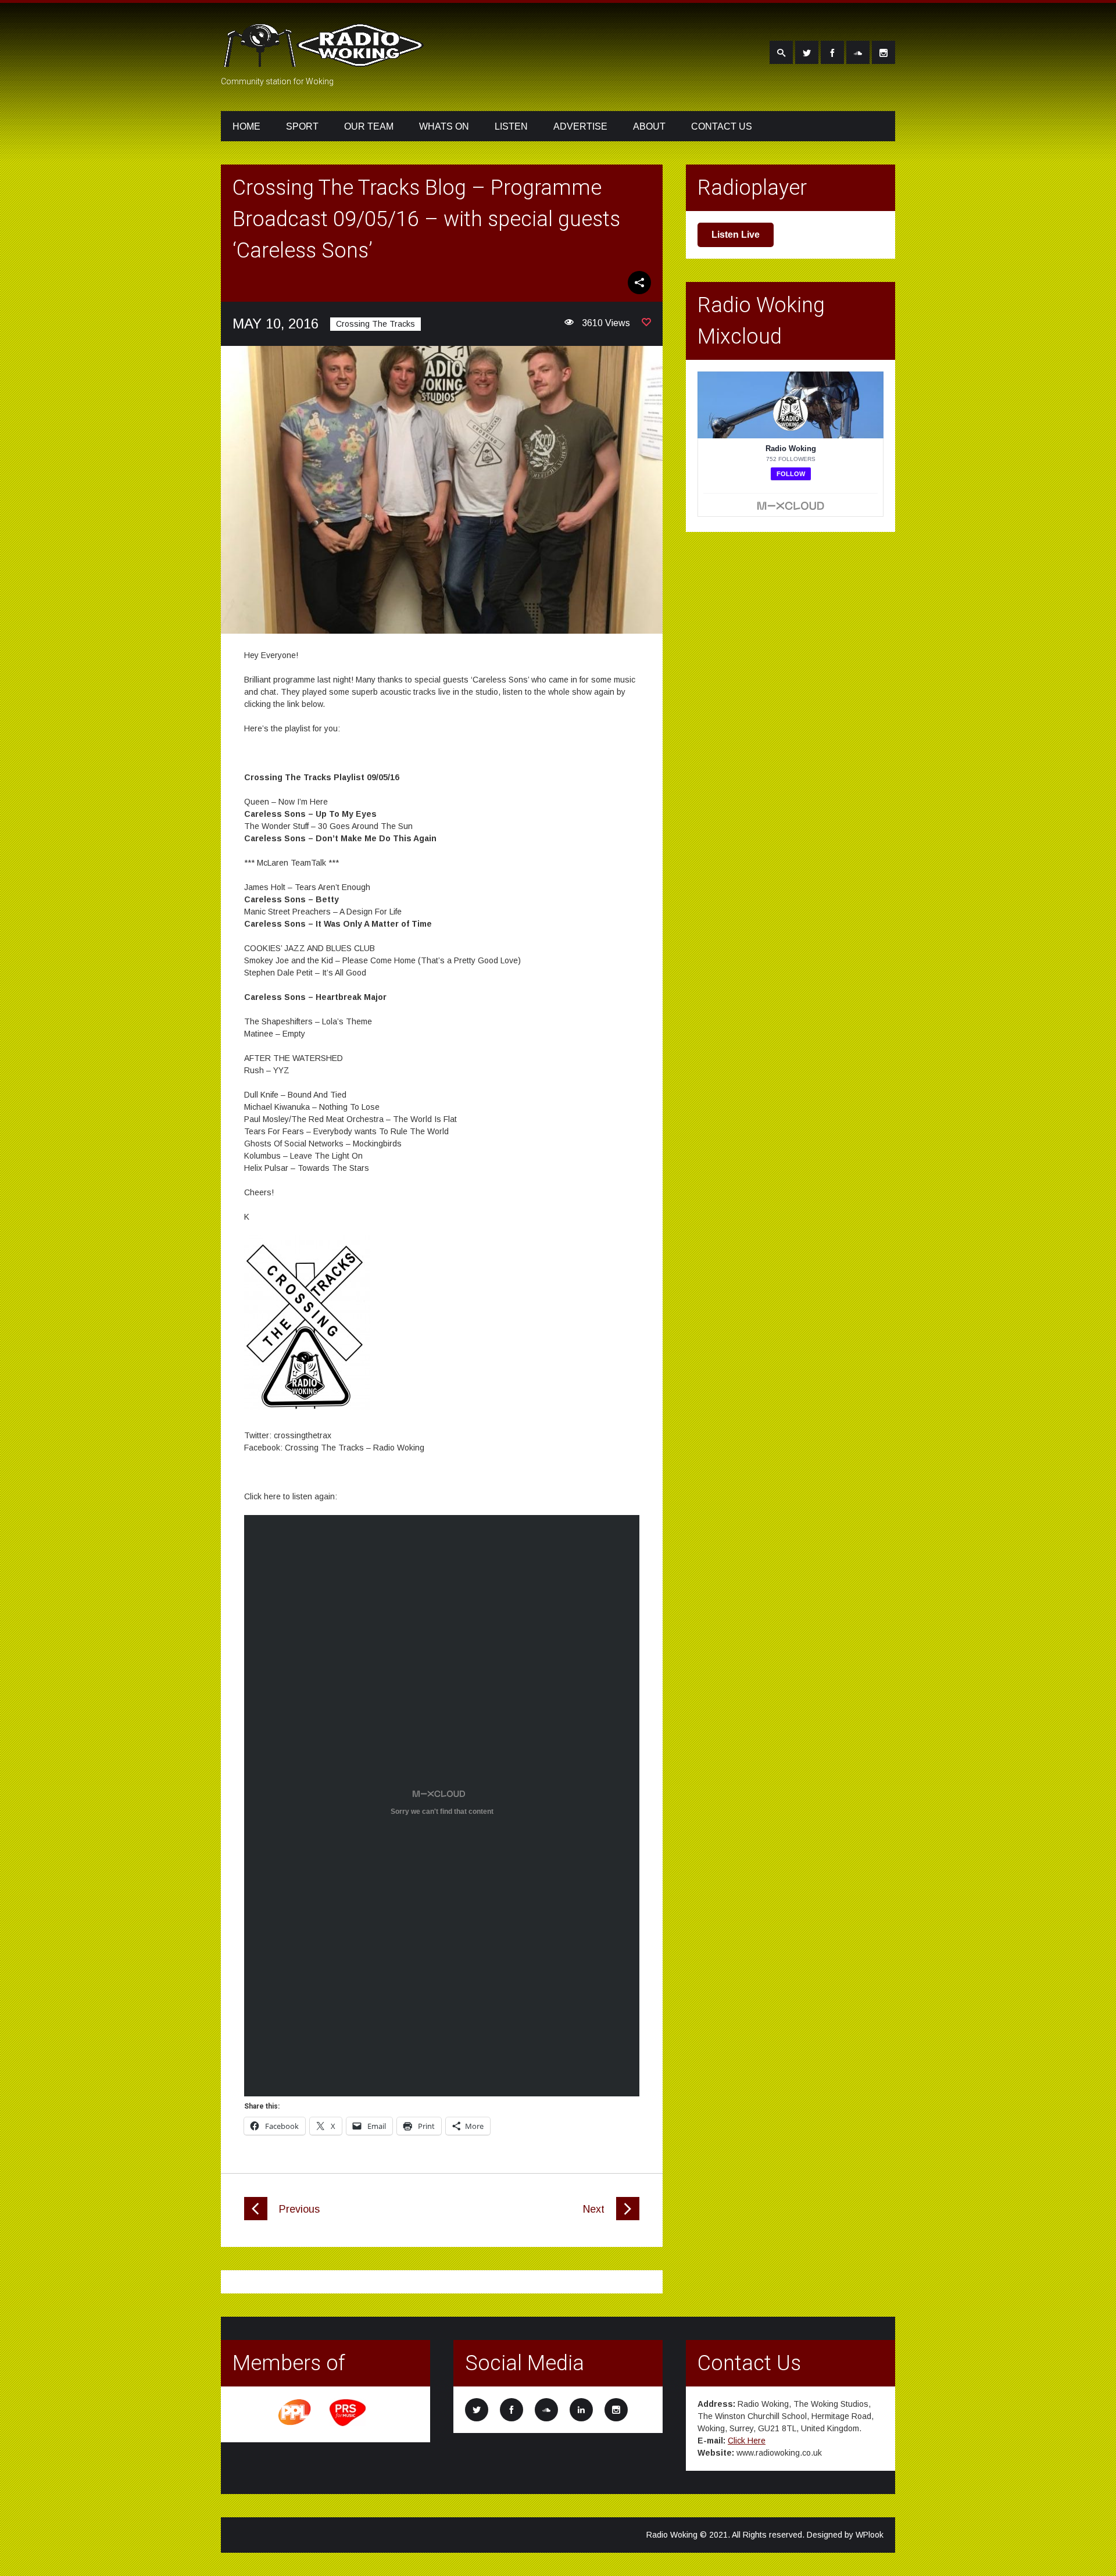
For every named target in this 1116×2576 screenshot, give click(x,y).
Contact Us (722, 126)
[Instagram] (884, 52)
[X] (807, 52)
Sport (302, 126)
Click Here (747, 2441)
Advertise (580, 126)
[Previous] (256, 2217)
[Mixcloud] (858, 52)
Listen (511, 126)
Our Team (369, 126)
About (649, 126)
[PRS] (348, 2424)
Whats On (444, 126)
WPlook (870, 2535)
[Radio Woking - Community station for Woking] (325, 60)
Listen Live (736, 235)
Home (246, 126)
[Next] (628, 2217)
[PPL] (295, 2424)
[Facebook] (832, 52)
